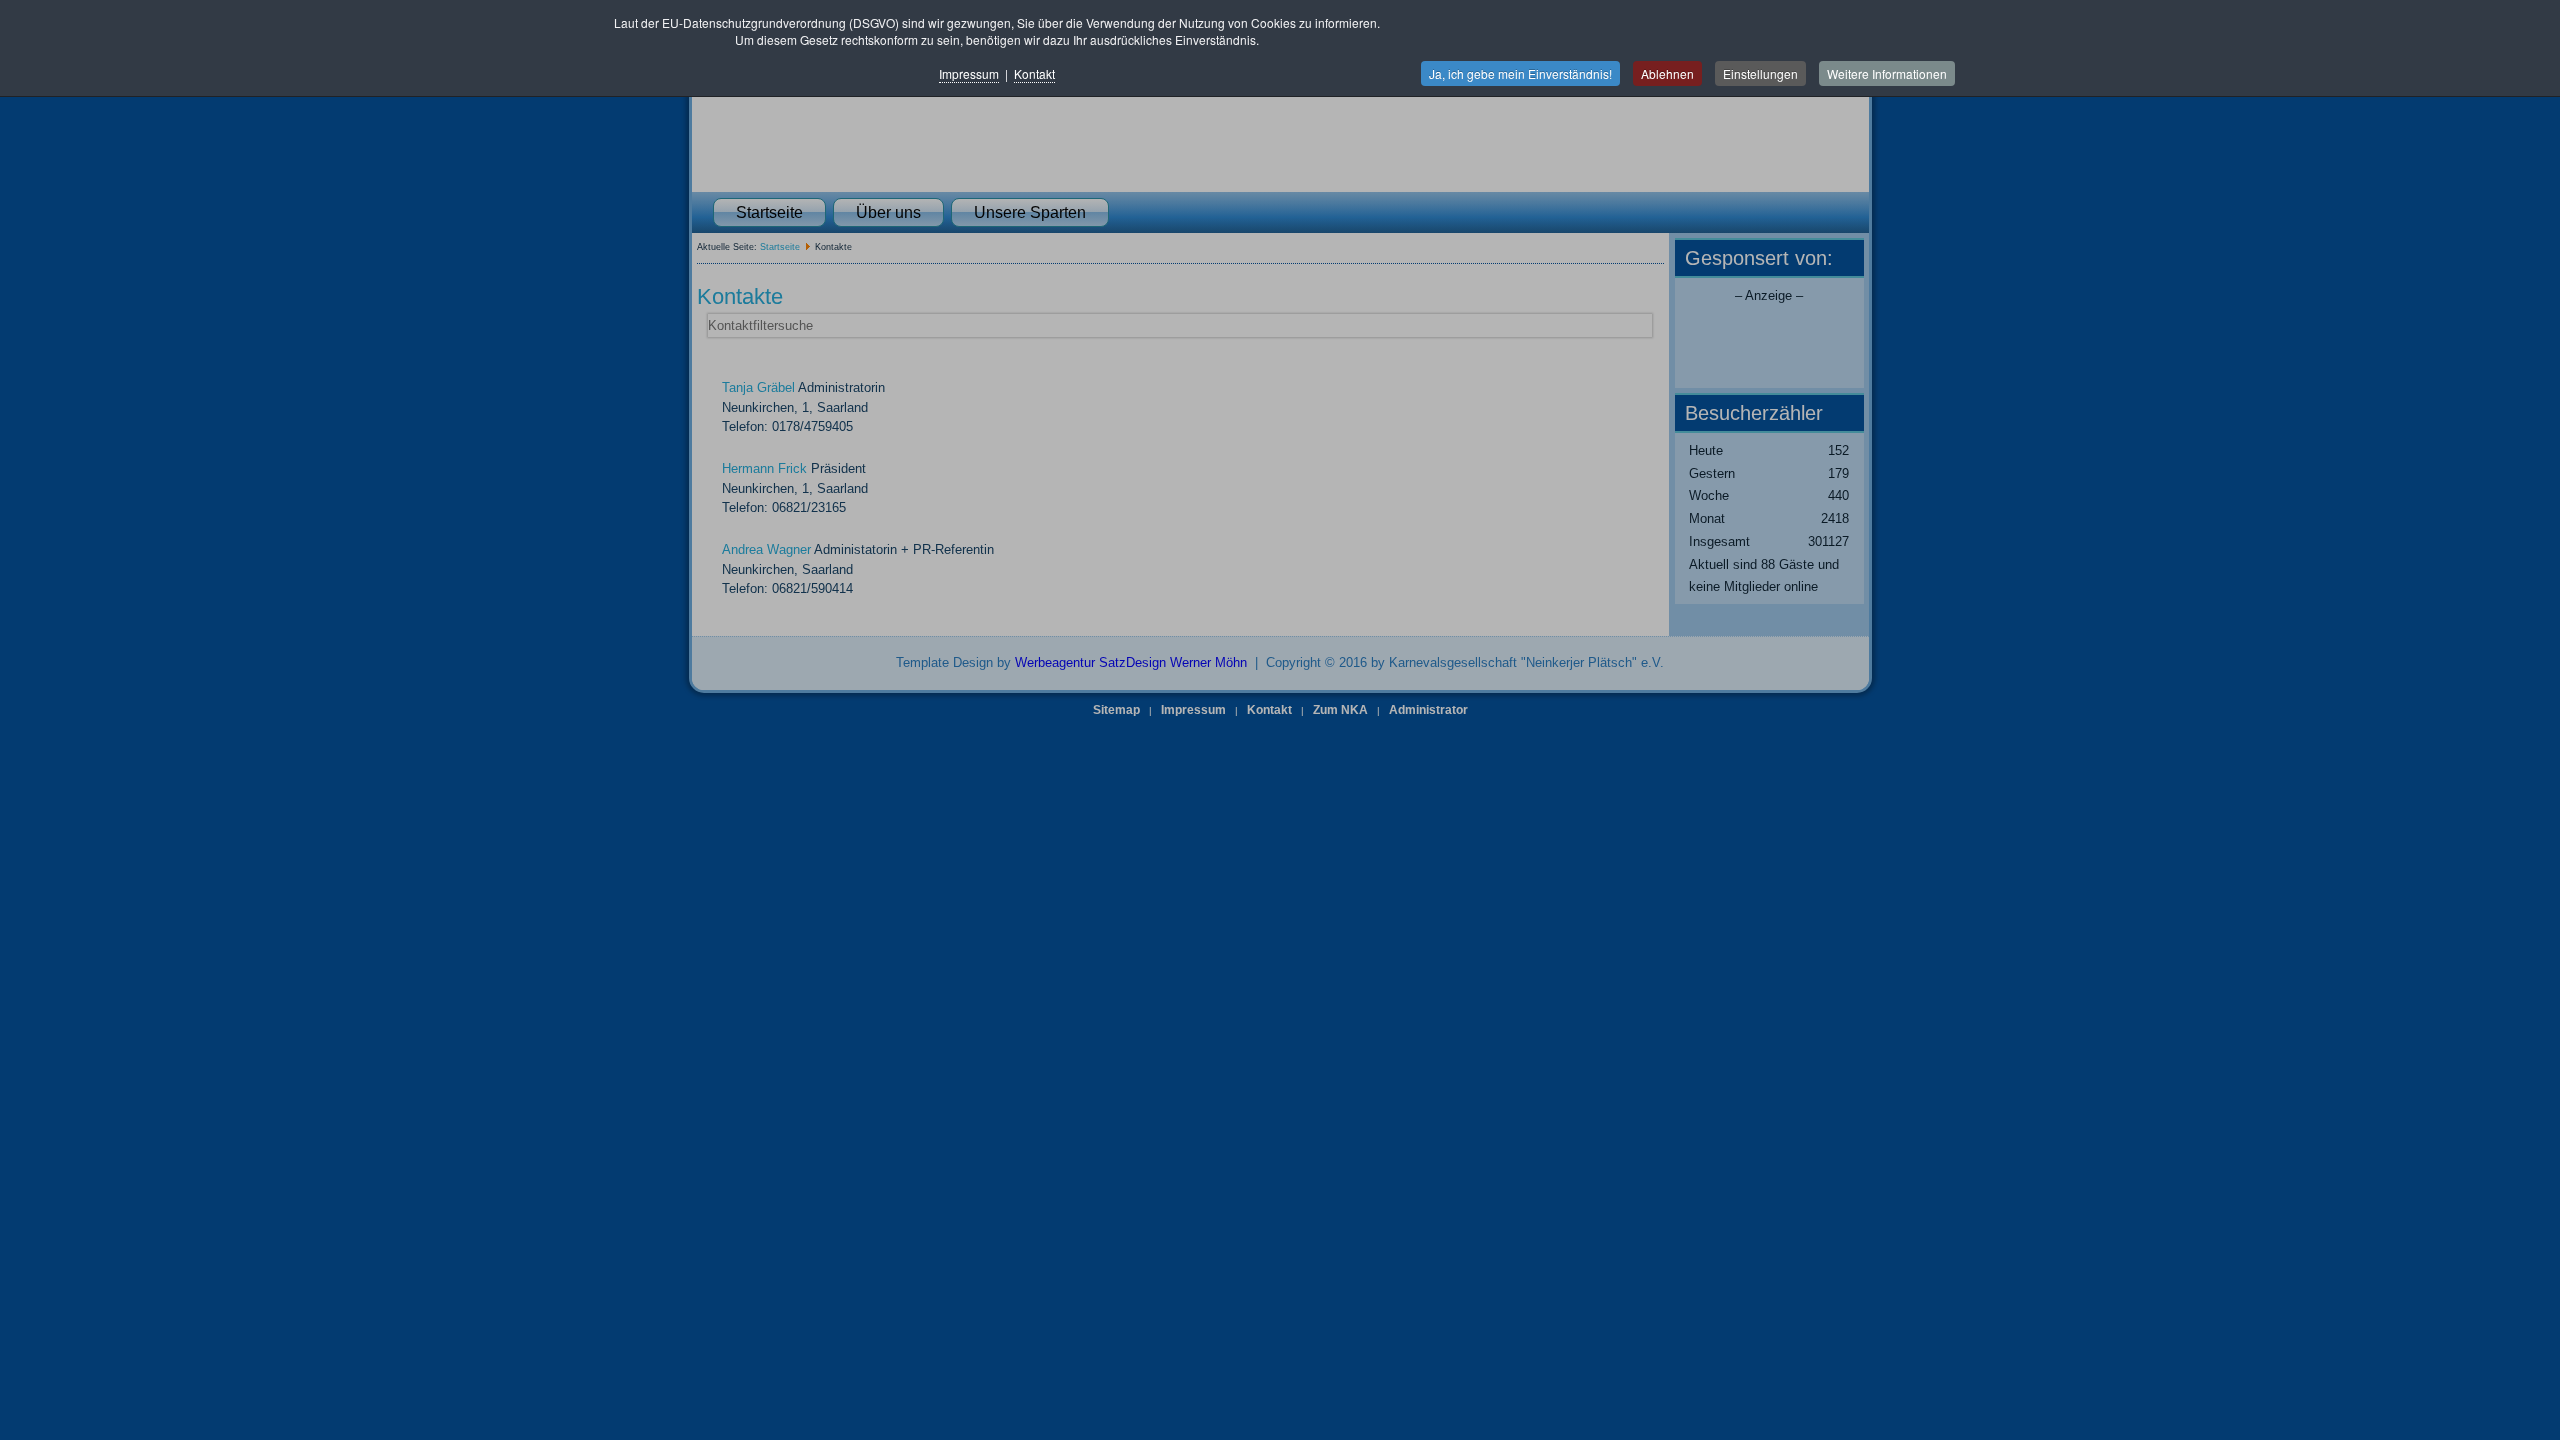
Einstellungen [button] (1760, 73)
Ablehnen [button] (1667, 73)
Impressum (969, 73)
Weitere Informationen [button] (1887, 73)
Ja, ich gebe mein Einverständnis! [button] (1520, 73)
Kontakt (1034, 73)
